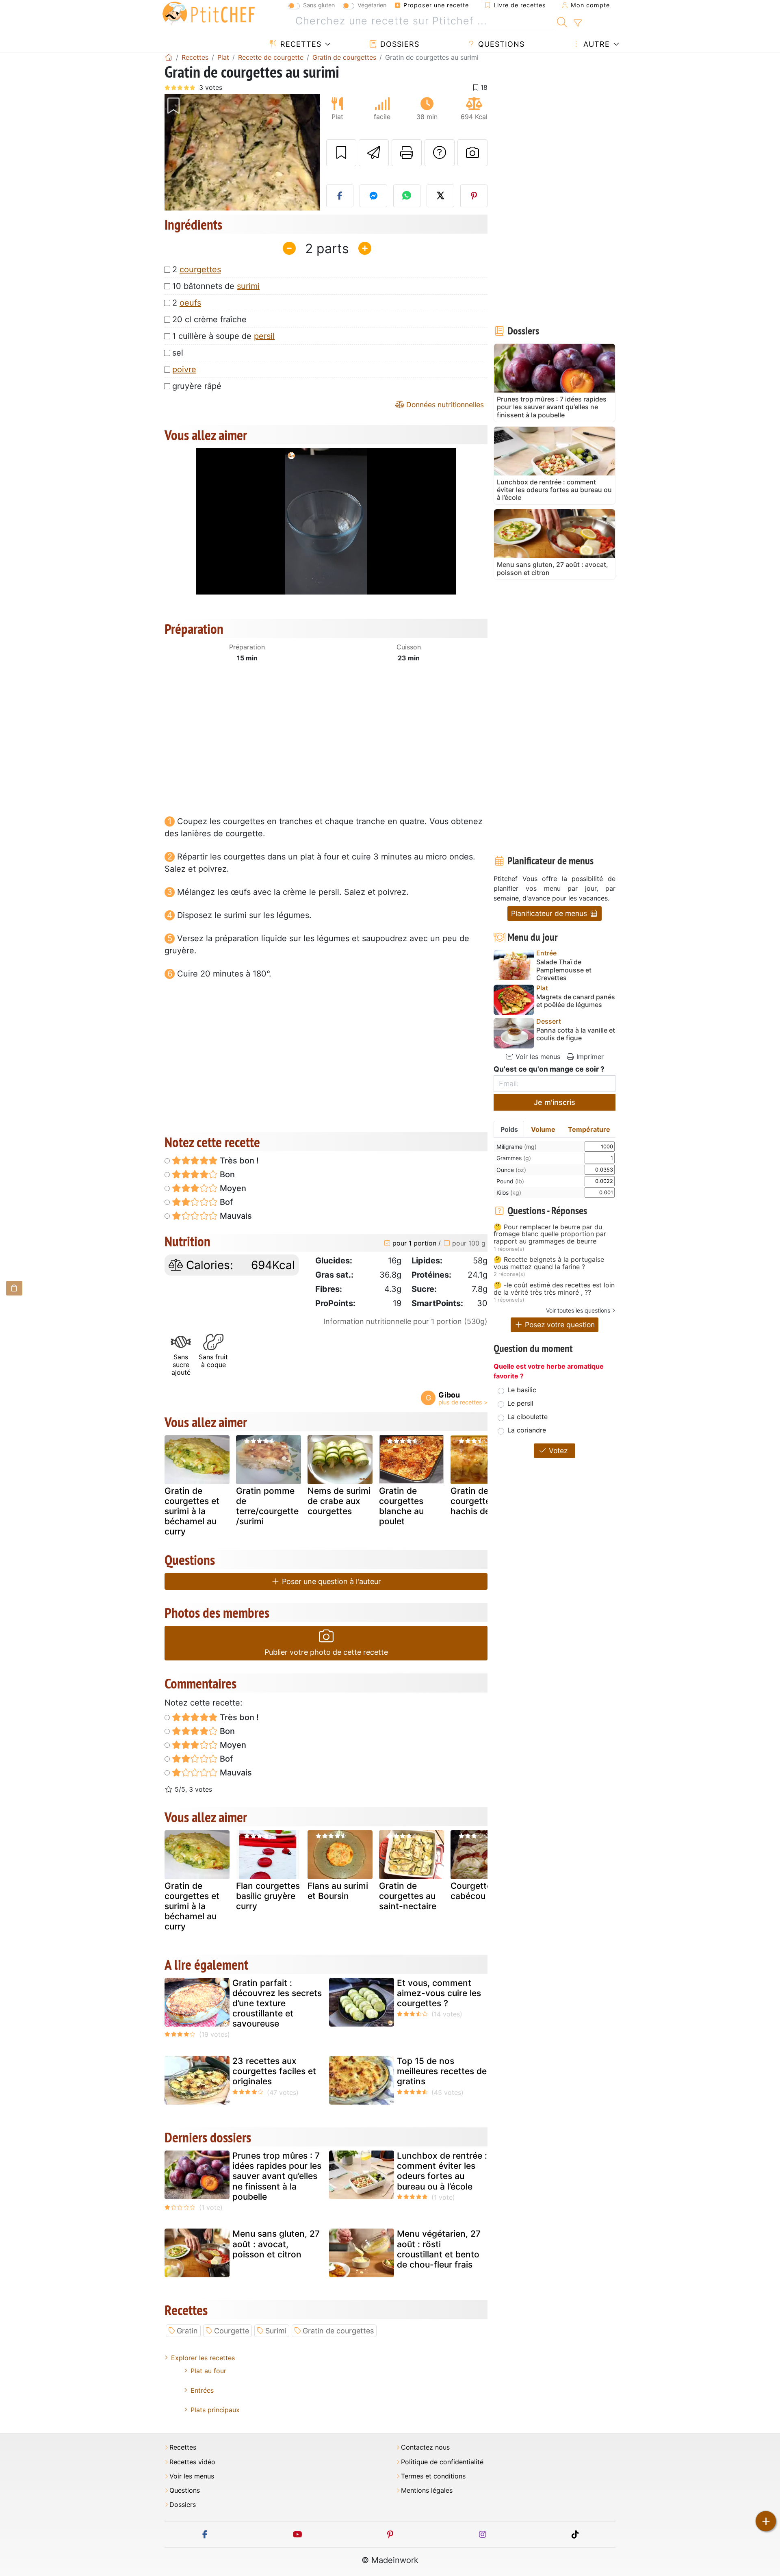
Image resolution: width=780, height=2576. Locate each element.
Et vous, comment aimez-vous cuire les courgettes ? (439, 1993)
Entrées (202, 2390)
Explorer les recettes (203, 2358)
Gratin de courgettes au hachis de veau (481, 1501)
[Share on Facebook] (340, 196)
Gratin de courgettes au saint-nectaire (408, 1896)
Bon (226, 1174)
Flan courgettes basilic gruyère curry (268, 1896)
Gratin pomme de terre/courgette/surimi (267, 1506)
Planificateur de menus (550, 913)
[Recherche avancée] (577, 23)
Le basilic (522, 1390)
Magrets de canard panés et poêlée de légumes (576, 1001)
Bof (225, 1202)
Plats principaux (215, 2410)
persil (264, 336)
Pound (510, 1181)
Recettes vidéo (192, 2462)
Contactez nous (425, 2447)
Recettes (300, 44)
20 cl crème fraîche (209, 319)
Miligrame (517, 1147)
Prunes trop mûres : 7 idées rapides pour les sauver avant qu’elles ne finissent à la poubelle (277, 2176)
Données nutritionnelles (444, 405)
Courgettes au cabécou (479, 1891)
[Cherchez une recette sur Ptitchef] (562, 21)
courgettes (200, 269)
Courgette (232, 2331)
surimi (248, 286)
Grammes (514, 1158)
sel (178, 353)
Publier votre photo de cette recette (326, 1652)
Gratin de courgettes (338, 2331)
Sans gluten (319, 5)
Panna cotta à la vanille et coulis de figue (576, 1034)
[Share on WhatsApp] (407, 196)
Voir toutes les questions (578, 1310)
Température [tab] (589, 1129)
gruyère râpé (197, 386)
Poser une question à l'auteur (330, 1581)
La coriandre (527, 1430)
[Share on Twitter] (440, 196)
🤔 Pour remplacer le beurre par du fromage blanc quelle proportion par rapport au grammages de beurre (550, 1234)
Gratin (187, 2331)
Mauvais (235, 1216)
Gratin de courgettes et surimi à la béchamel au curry (192, 1511)
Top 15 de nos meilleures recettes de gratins (442, 2071)
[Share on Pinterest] (474, 196)
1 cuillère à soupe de (223, 336)
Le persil (520, 1403)
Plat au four (208, 2371)
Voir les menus (537, 1057)
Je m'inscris (555, 1102)
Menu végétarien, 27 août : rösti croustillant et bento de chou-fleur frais (439, 2249)
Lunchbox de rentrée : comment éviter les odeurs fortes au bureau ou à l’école (442, 2171)
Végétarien (372, 5)
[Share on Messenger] (373, 196)
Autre (595, 44)
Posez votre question (559, 1325)
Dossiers (399, 44)
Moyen (232, 1188)
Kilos (509, 1193)
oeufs (190, 303)
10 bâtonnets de (216, 286)
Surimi (276, 2331)
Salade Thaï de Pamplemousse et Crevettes (564, 970)
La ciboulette (528, 1417)
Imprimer (589, 1057)
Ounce (511, 1170)
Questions (500, 44)
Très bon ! (238, 1161)
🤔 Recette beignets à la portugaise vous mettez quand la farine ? (549, 1263)
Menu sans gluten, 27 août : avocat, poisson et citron (276, 2244)
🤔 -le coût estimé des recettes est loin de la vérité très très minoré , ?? (554, 1289)
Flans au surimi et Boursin (338, 1891)
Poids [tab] (509, 1129)
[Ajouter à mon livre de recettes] (341, 153)
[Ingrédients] (14, 1288)
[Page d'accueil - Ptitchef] (169, 57)
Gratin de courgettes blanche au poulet (401, 1506)
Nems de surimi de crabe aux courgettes (339, 1501)
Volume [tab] (543, 1129)
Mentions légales (427, 2490)
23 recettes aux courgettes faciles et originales (274, 2071)
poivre (184, 369)
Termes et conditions (433, 2476)
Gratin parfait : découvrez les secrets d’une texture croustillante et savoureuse (277, 2003)
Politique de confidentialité (442, 2462)
